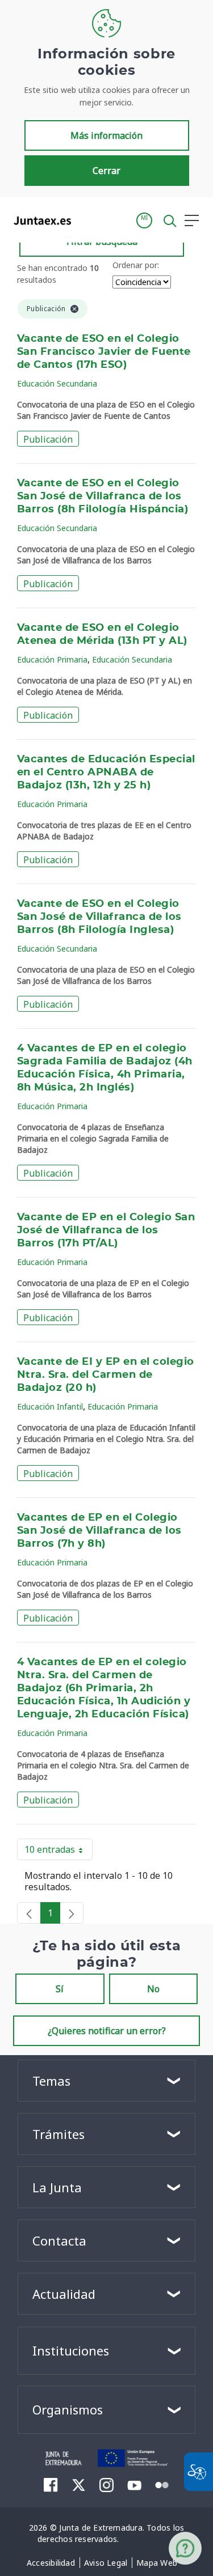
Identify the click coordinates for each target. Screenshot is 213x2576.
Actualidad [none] (64, 2294)
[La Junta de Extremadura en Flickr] (162, 2484)
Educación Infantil (50, 1406)
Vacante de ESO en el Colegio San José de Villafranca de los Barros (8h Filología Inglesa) (99, 917)
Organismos (68, 2409)
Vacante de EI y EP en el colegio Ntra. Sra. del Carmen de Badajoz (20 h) (106, 1375)
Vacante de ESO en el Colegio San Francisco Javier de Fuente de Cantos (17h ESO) (104, 352)
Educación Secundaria (57, 383)
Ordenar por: (136, 265)
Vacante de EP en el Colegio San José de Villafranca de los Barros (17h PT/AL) (106, 1230)
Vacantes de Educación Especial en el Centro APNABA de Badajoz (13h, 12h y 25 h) (106, 773)
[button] (144, 220)
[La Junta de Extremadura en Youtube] (134, 2484)
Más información (106, 135)
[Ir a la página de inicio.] (39, 220)
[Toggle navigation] (87, 220)
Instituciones (71, 2350)
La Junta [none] (57, 2187)
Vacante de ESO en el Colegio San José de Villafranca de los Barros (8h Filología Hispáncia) (103, 496)
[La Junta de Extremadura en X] (79, 2485)
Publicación (48, 439)
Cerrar (106, 171)
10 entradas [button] (59, 1852)
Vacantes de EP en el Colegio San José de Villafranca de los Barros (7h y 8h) (99, 1531)
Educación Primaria (52, 659)
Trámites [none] (59, 2134)
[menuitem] (51, 2563)
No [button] (153, 1989)
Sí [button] (60, 1989)
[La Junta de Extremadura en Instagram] (106, 2485)
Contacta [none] (59, 2240)
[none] (29, 1913)
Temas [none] (51, 2081)
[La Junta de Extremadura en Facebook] (51, 2485)
